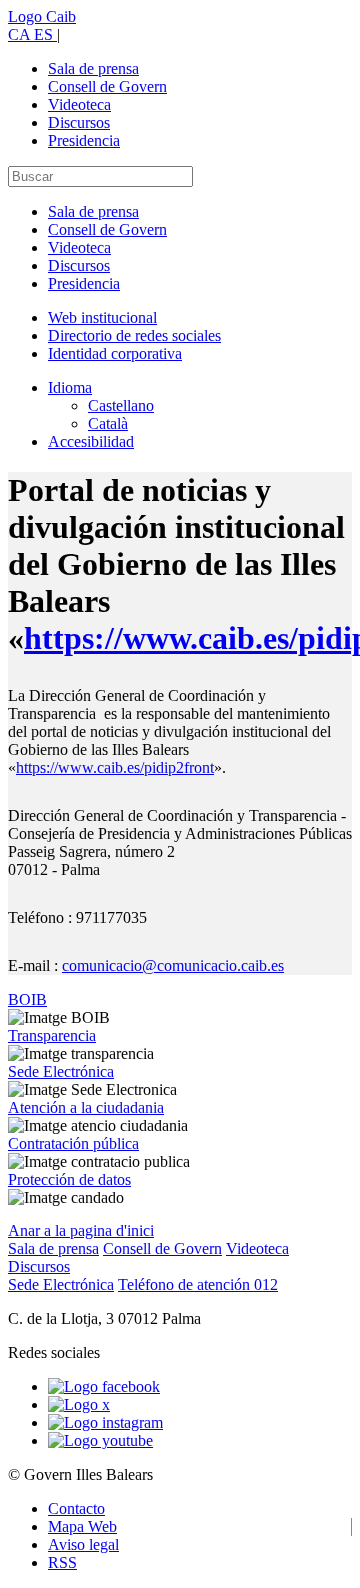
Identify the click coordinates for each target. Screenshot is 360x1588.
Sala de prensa (93, 68)
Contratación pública (73, 1143)
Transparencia (52, 1035)
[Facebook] (104, 1386)
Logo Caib (42, 16)
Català (108, 423)
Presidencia (84, 140)
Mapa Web (82, 1526)
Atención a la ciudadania (86, 1107)
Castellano (121, 405)
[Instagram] (105, 1422)
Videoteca (79, 104)
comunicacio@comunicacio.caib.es (173, 965)
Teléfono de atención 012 (198, 1284)
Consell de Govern (107, 86)
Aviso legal (83, 1544)
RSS (62, 1562)
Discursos (79, 122)
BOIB (27, 999)
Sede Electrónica (61, 1071)
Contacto (76, 1508)
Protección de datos (69, 1179)
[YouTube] (100, 1440)
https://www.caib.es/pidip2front (115, 767)
